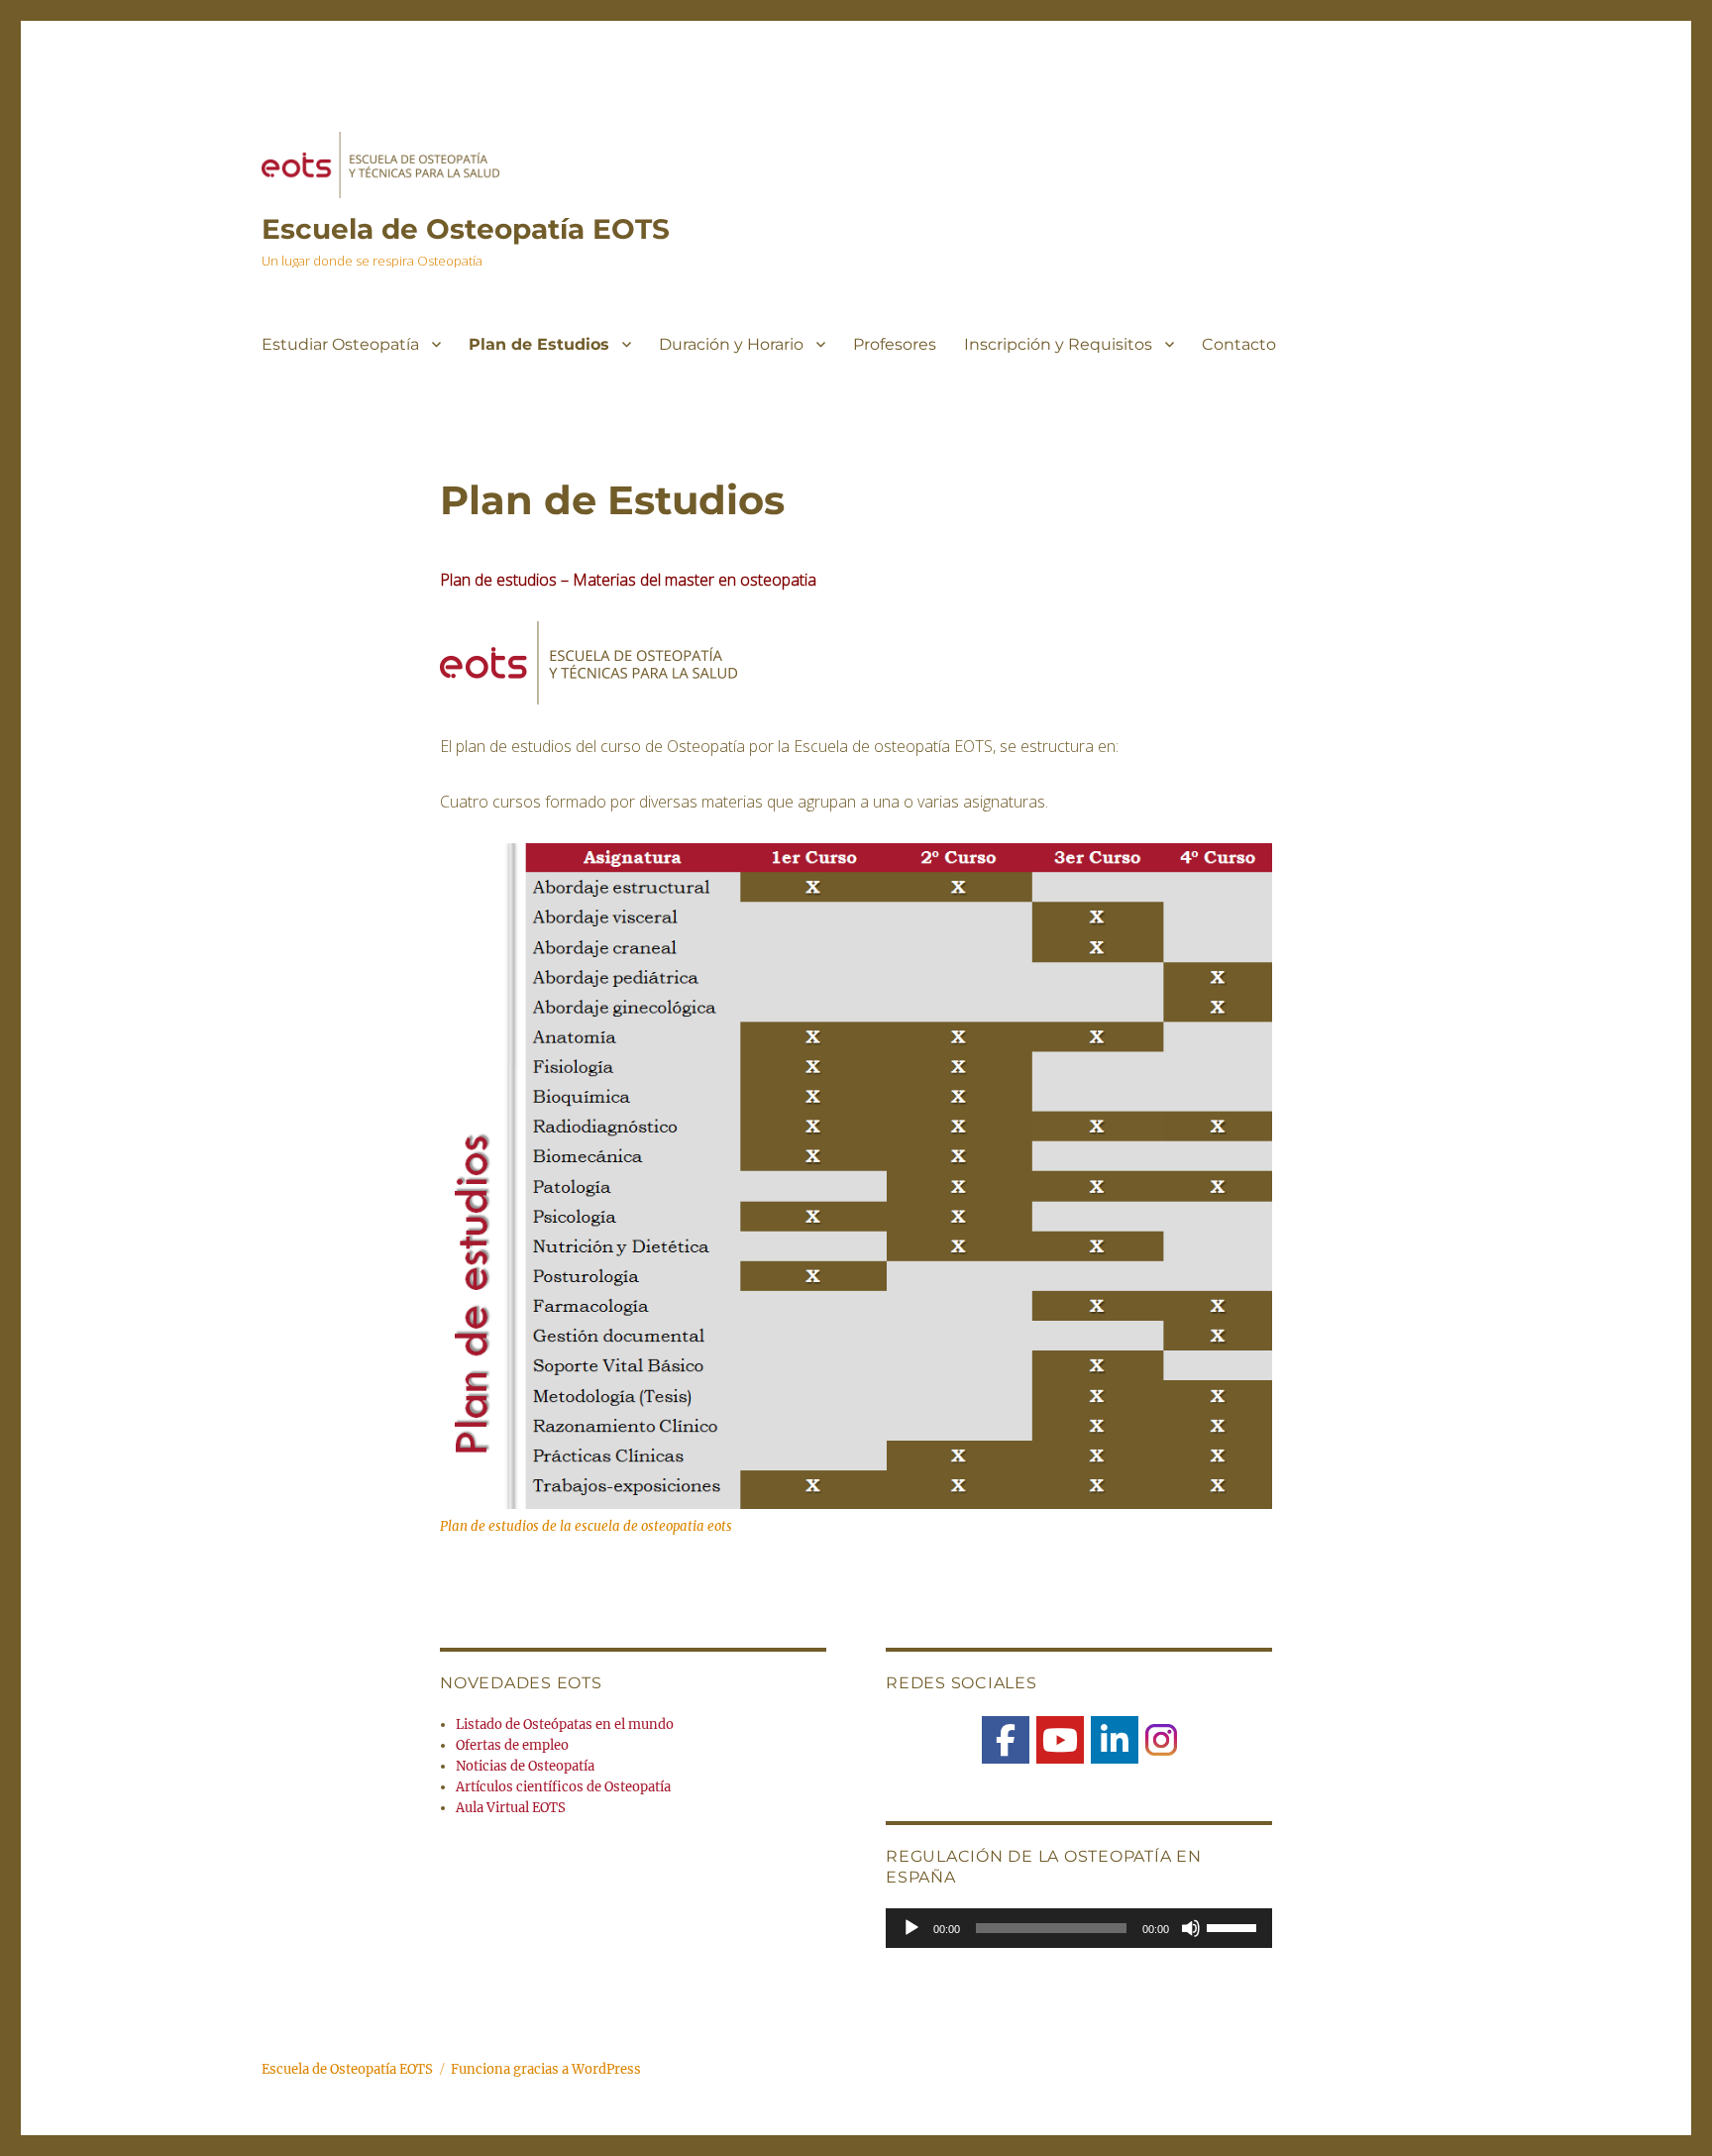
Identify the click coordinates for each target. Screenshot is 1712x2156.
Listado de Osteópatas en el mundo (565, 1725)
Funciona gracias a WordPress (546, 2069)
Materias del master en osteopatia (695, 580)
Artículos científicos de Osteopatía (563, 1787)
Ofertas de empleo (512, 1745)
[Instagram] (1161, 1739)
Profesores (895, 344)
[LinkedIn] (1115, 1740)
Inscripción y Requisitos (1058, 344)
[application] (1079, 1928)
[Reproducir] (911, 1928)
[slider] (1234, 1926)
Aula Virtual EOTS (511, 1808)
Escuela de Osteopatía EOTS (466, 229)
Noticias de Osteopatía (525, 1766)
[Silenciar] (1191, 1928)
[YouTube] (1060, 1740)
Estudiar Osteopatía (340, 344)
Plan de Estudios (539, 344)
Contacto (1239, 344)
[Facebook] (1006, 1740)
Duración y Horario (731, 344)
